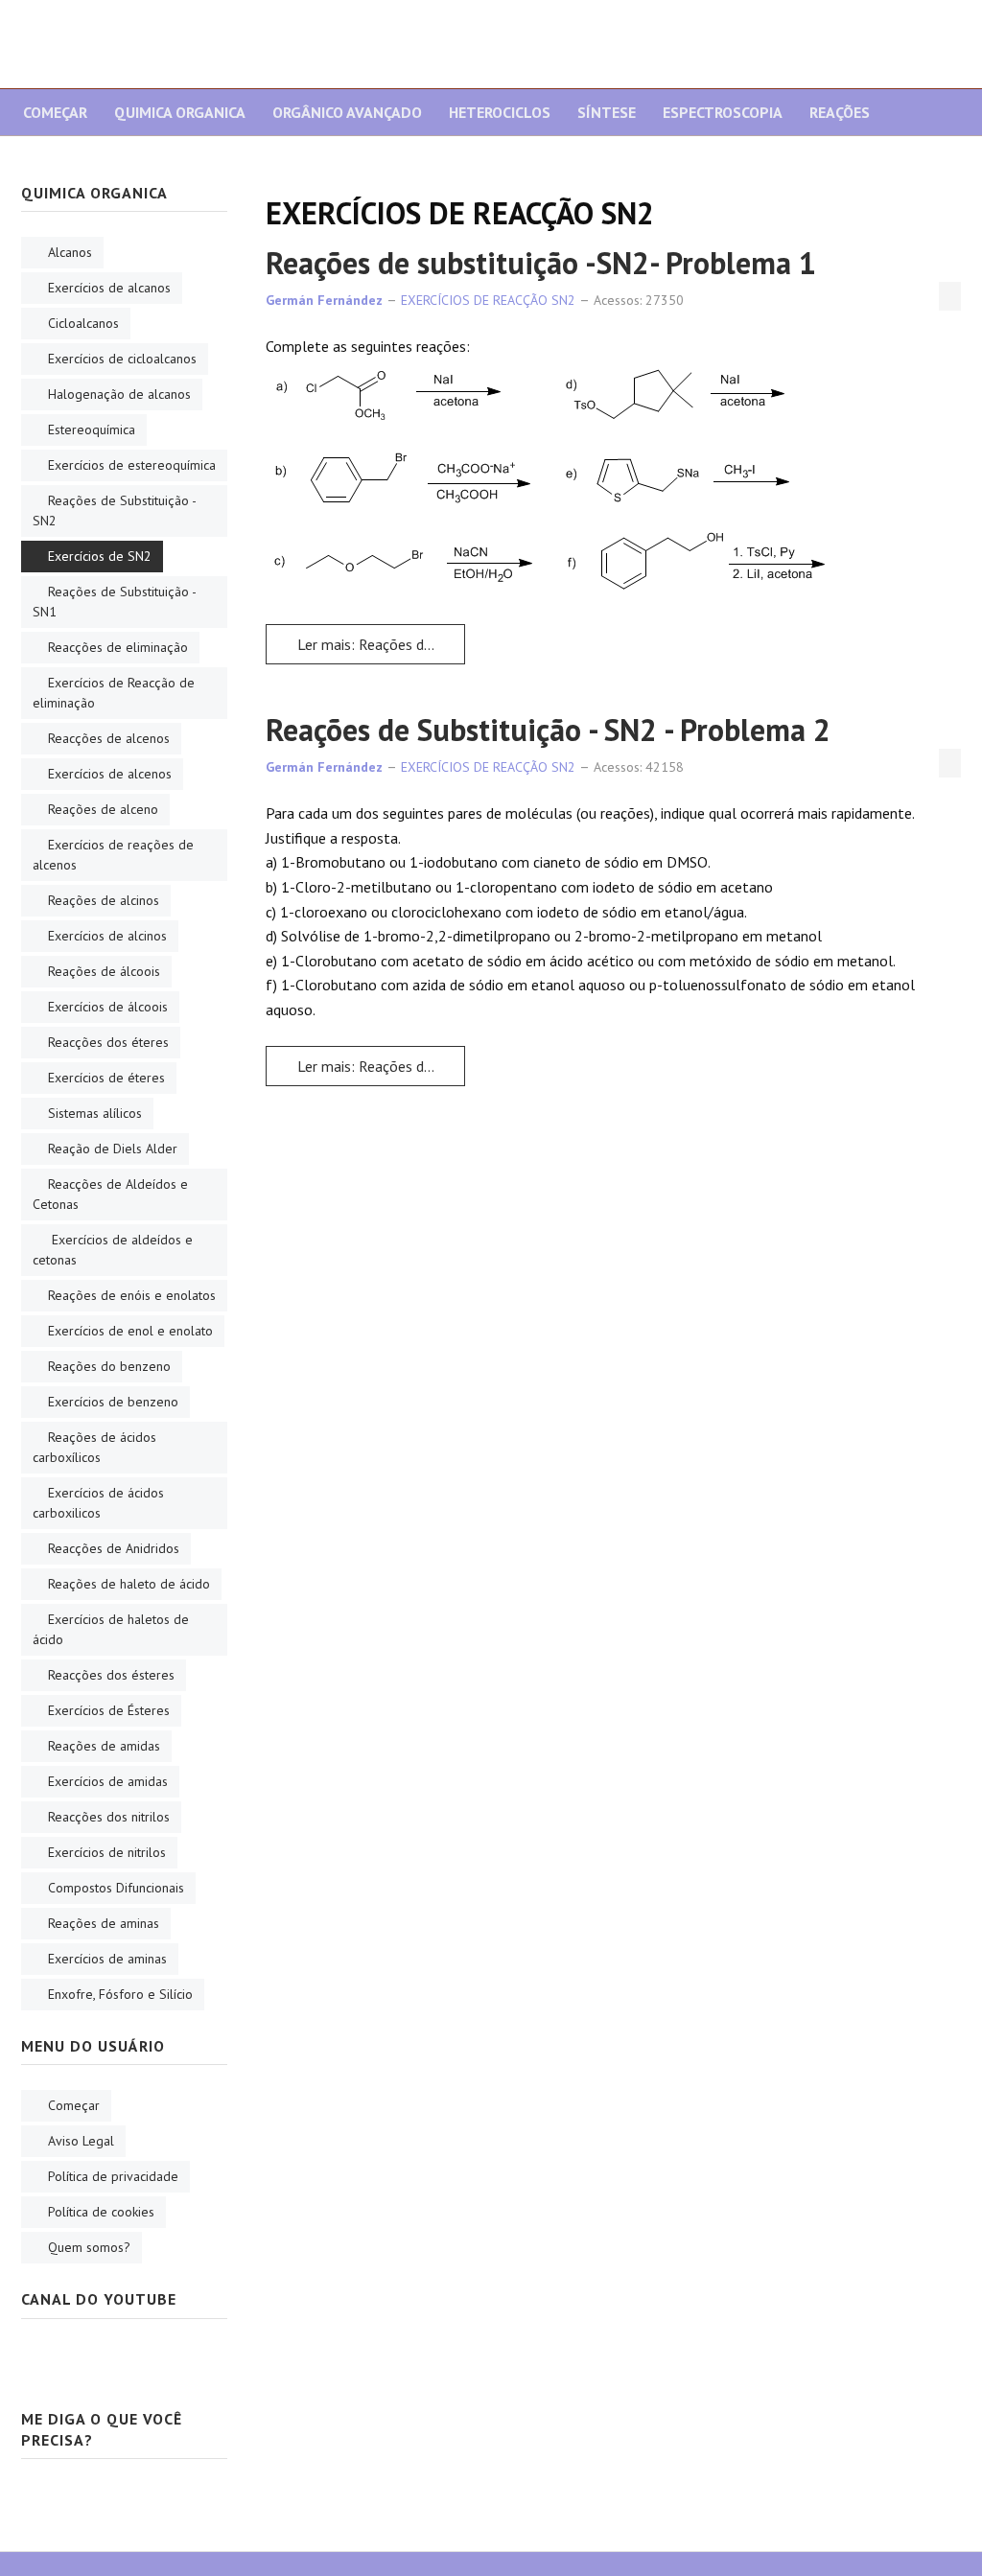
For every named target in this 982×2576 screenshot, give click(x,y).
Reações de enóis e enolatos (132, 1295)
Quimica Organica (180, 112)
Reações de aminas (104, 1923)
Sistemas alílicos (95, 1113)
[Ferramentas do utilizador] (950, 296)
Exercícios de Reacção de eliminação (114, 693)
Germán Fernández (324, 300)
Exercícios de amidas (108, 1781)
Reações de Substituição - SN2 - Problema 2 (548, 730)
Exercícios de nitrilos (107, 1852)
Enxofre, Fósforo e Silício (120, 1994)
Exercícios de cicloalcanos (122, 359)
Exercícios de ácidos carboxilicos (98, 1503)
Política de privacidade (113, 2176)
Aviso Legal (81, 2141)
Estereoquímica (92, 429)
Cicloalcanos (83, 323)
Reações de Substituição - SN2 (115, 511)
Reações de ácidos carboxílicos (94, 1447)
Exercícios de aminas (107, 1959)
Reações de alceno (103, 809)
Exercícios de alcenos (110, 774)
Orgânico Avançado (347, 112)
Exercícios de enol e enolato (130, 1331)
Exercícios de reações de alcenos (113, 855)
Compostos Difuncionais (116, 1888)
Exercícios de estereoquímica (132, 465)
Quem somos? (89, 2247)
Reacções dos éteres (108, 1042)
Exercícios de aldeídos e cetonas (113, 1250)
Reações (840, 112)
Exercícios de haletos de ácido (111, 1629)
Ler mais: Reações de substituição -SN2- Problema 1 (379, 644)
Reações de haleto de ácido (129, 1584)
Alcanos (70, 252)
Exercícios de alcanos (109, 288)
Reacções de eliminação (118, 647)
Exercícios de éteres (106, 1078)
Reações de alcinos (104, 900)
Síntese (607, 112)
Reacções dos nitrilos (109, 1817)
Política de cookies (101, 2212)
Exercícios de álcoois (108, 1007)
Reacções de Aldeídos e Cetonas (110, 1194)
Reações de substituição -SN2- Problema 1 (541, 263)
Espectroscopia (723, 112)
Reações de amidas (104, 1746)
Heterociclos (500, 112)
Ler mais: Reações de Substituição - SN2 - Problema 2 (379, 1066)
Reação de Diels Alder (113, 1149)
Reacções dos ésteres (111, 1675)
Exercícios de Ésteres (109, 1710)
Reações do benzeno (109, 1366)
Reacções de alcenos (109, 738)
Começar (55, 112)
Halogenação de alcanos (119, 394)
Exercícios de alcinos (107, 936)
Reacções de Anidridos (114, 1548)
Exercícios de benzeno (113, 1402)
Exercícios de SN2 (100, 556)
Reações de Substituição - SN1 (115, 602)
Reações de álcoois (104, 971)
